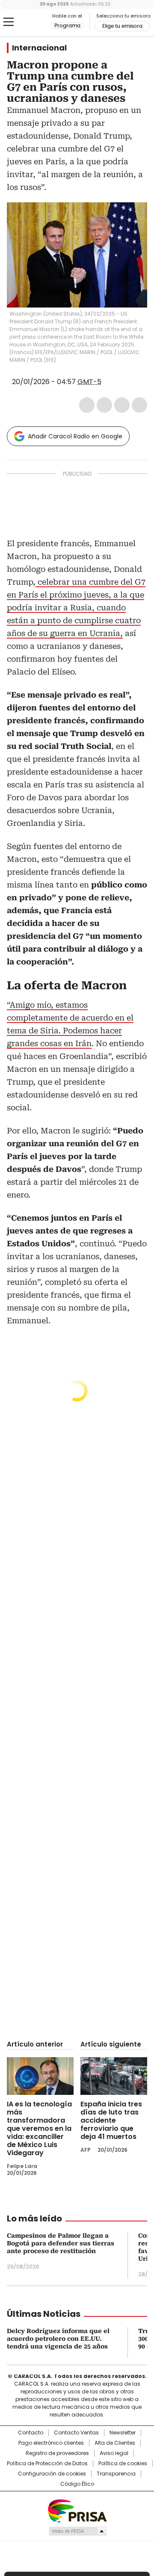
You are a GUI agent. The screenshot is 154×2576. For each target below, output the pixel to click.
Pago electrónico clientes (51, 2443)
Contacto (31, 2433)
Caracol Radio (29, 22)
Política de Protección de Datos (47, 2464)
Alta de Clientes (115, 2443)
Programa (67, 26)
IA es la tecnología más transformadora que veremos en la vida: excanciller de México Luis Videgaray (39, 2128)
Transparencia (116, 2474)
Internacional (39, 48)
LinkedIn (122, 405)
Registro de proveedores (57, 2453)
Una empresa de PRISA (77, 2510)
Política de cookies (123, 2464)
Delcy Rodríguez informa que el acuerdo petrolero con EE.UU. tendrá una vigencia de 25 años (58, 2339)
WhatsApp (139, 405)
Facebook (87, 405)
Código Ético (77, 2484)
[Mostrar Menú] (9, 22)
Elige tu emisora (122, 26)
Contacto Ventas (76, 2433)
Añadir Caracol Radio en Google (75, 436)
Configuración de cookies (52, 2474)
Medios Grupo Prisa (77, 2531)
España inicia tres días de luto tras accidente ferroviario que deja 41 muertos (111, 2120)
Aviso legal (114, 2453)
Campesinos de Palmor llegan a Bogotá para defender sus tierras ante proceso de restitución (61, 2243)
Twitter (104, 405)
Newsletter (123, 2433)
